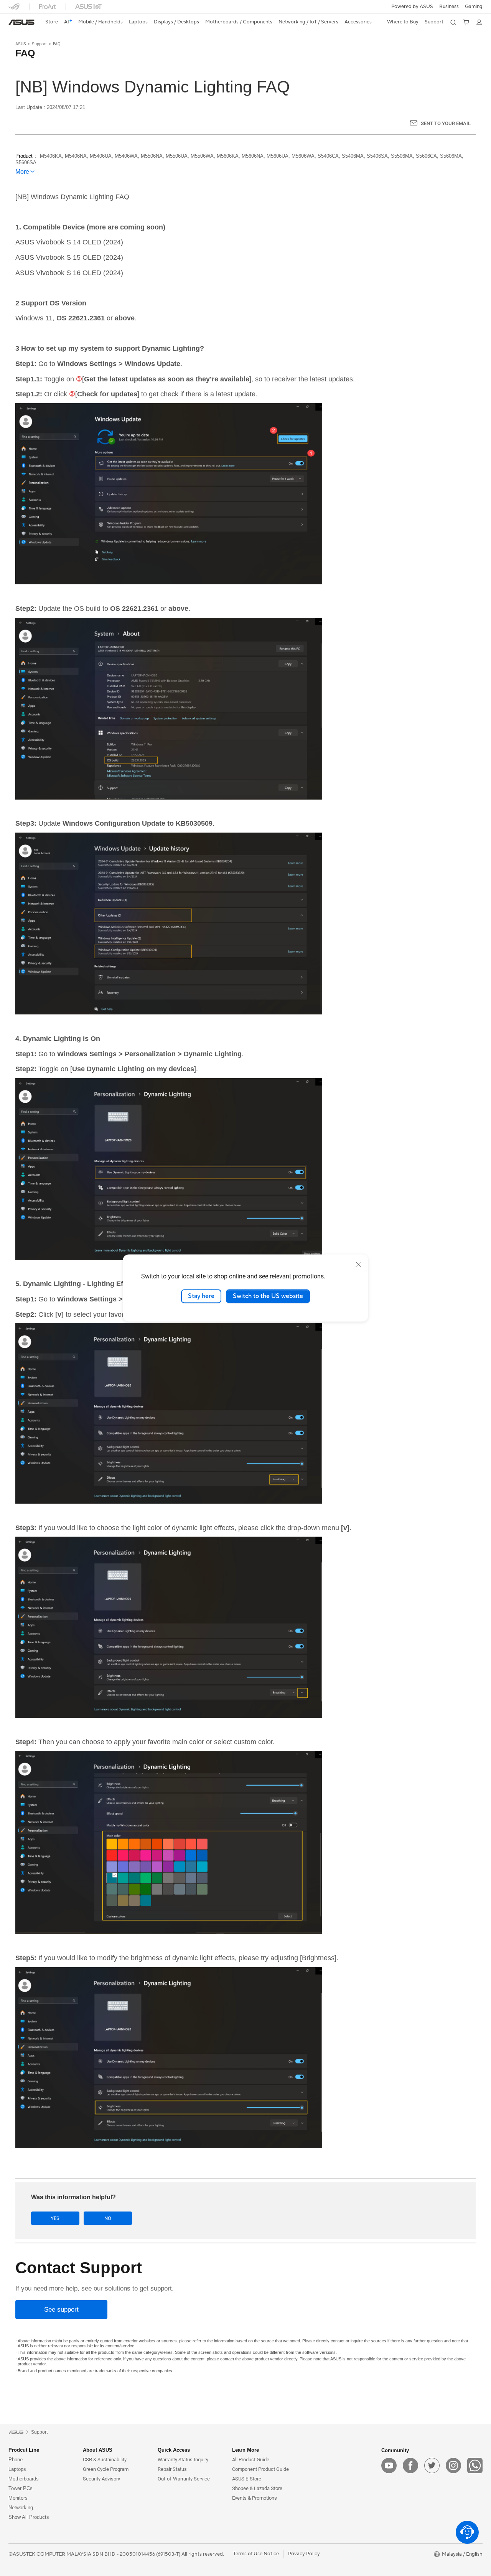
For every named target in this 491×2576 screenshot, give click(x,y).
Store (52, 22)
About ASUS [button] (98, 2450)
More (22, 172)
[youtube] (389, 2466)
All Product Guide (251, 2460)
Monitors (18, 2498)
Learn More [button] (245, 2450)
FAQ (57, 44)
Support (39, 44)
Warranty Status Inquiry (183, 2460)
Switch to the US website (268, 1296)
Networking (21, 2508)
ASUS (21, 44)
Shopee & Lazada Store (257, 2488)
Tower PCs (21, 2488)
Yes (55, 2218)
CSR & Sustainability (105, 2460)
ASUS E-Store (247, 2479)
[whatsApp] (475, 2466)
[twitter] (432, 2466)
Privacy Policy (304, 2554)
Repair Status (172, 2469)
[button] (474, 7)
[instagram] (453, 2466)
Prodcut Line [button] (24, 2450)
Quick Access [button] (174, 2450)
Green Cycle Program (106, 2469)
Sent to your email (446, 123)
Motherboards (24, 2479)
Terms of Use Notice (256, 2554)
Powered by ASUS (412, 7)
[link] (21, 22)
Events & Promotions (255, 2498)
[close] (358, 1264)
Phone (16, 2460)
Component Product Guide (260, 2469)
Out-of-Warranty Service (184, 2479)
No (108, 2218)
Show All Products (29, 2517)
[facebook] (410, 2466)
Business (449, 7)
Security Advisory (101, 2479)
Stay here (201, 1296)
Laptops (17, 2469)
